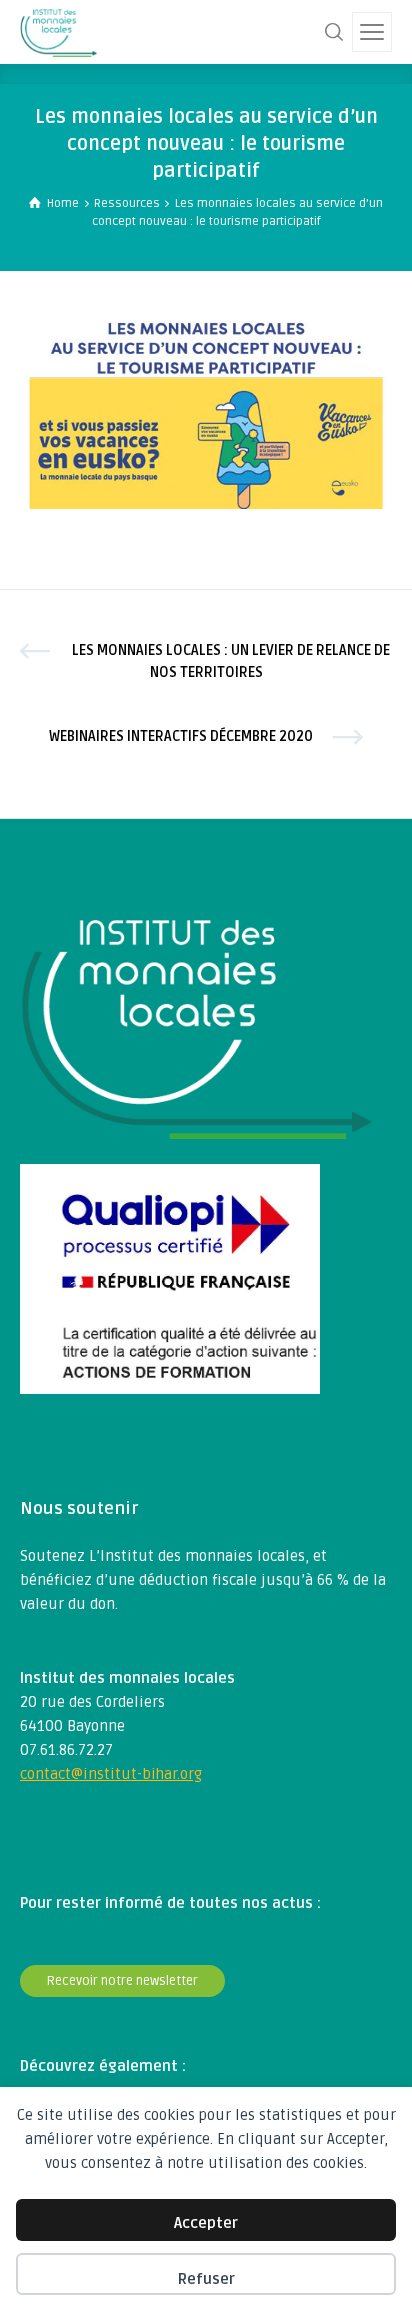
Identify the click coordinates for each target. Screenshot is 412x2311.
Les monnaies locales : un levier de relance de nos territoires (231, 661)
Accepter (206, 2223)
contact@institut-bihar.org (111, 1774)
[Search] (334, 32)
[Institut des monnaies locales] (58, 32)
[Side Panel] (372, 32)
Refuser (206, 2279)
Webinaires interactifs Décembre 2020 (181, 736)
